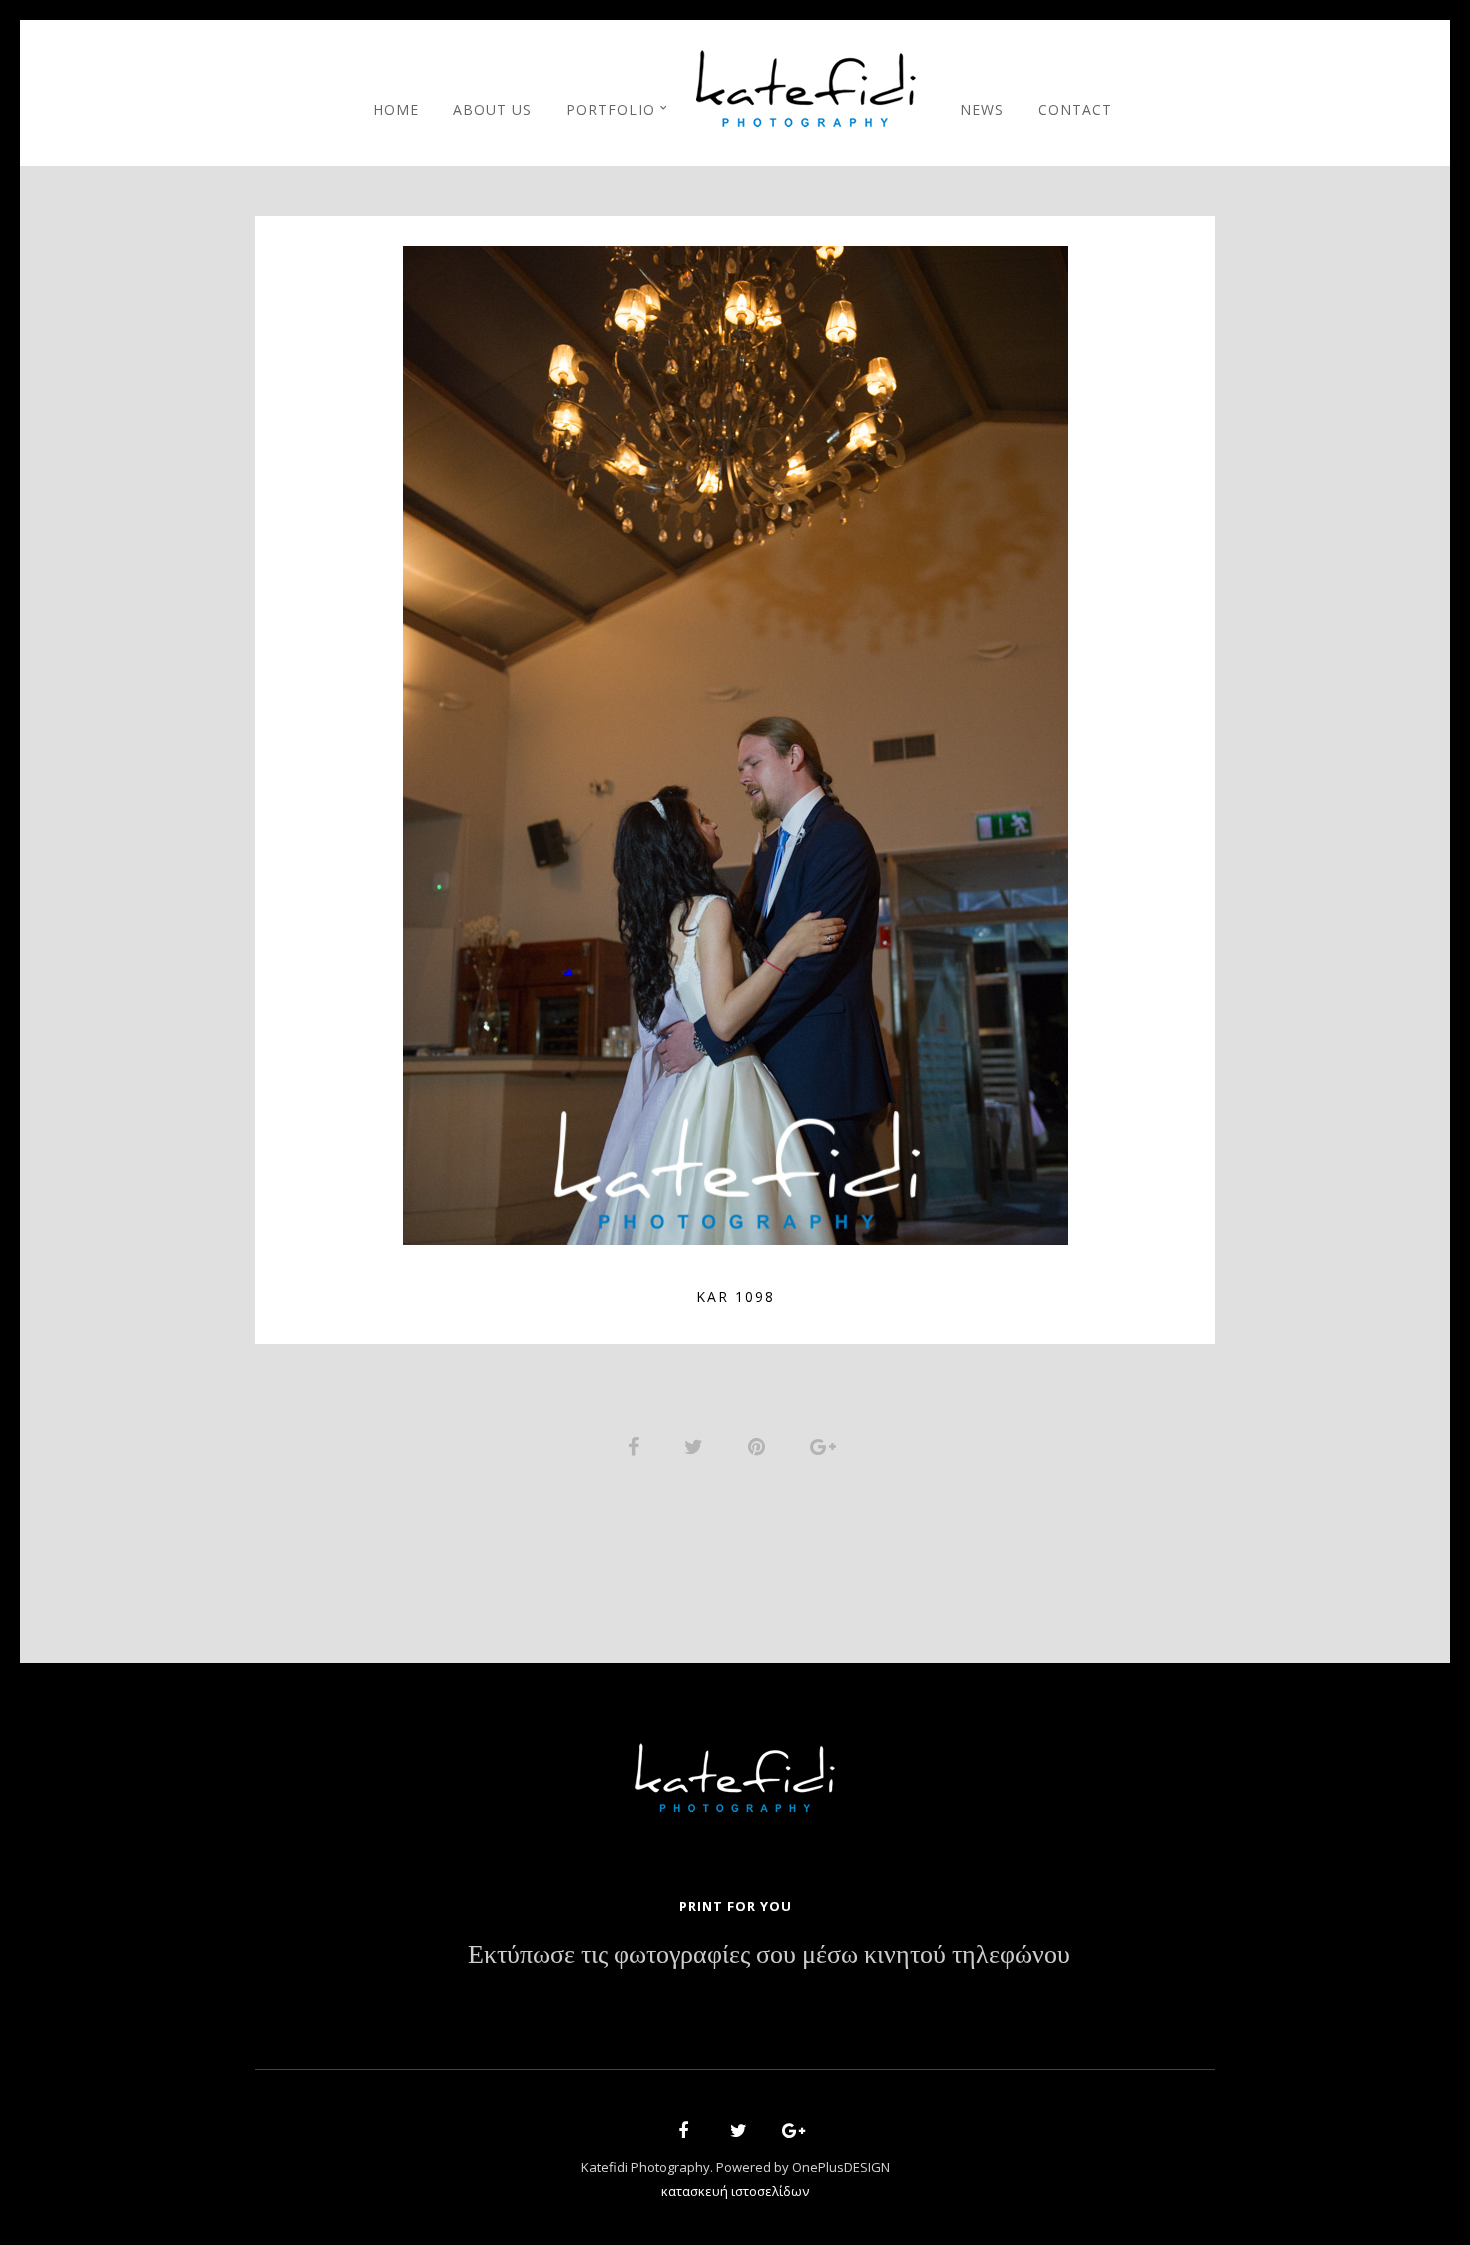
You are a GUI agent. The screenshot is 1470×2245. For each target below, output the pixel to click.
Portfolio (610, 109)
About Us (492, 109)
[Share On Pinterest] (760, 1444)
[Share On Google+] (826, 1444)
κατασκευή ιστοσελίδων (735, 2191)
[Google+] (787, 2133)
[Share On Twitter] (697, 1444)
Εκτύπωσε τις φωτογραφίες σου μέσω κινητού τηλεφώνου (769, 1955)
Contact (1075, 109)
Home (396, 109)
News (982, 109)
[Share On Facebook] (637, 1444)
